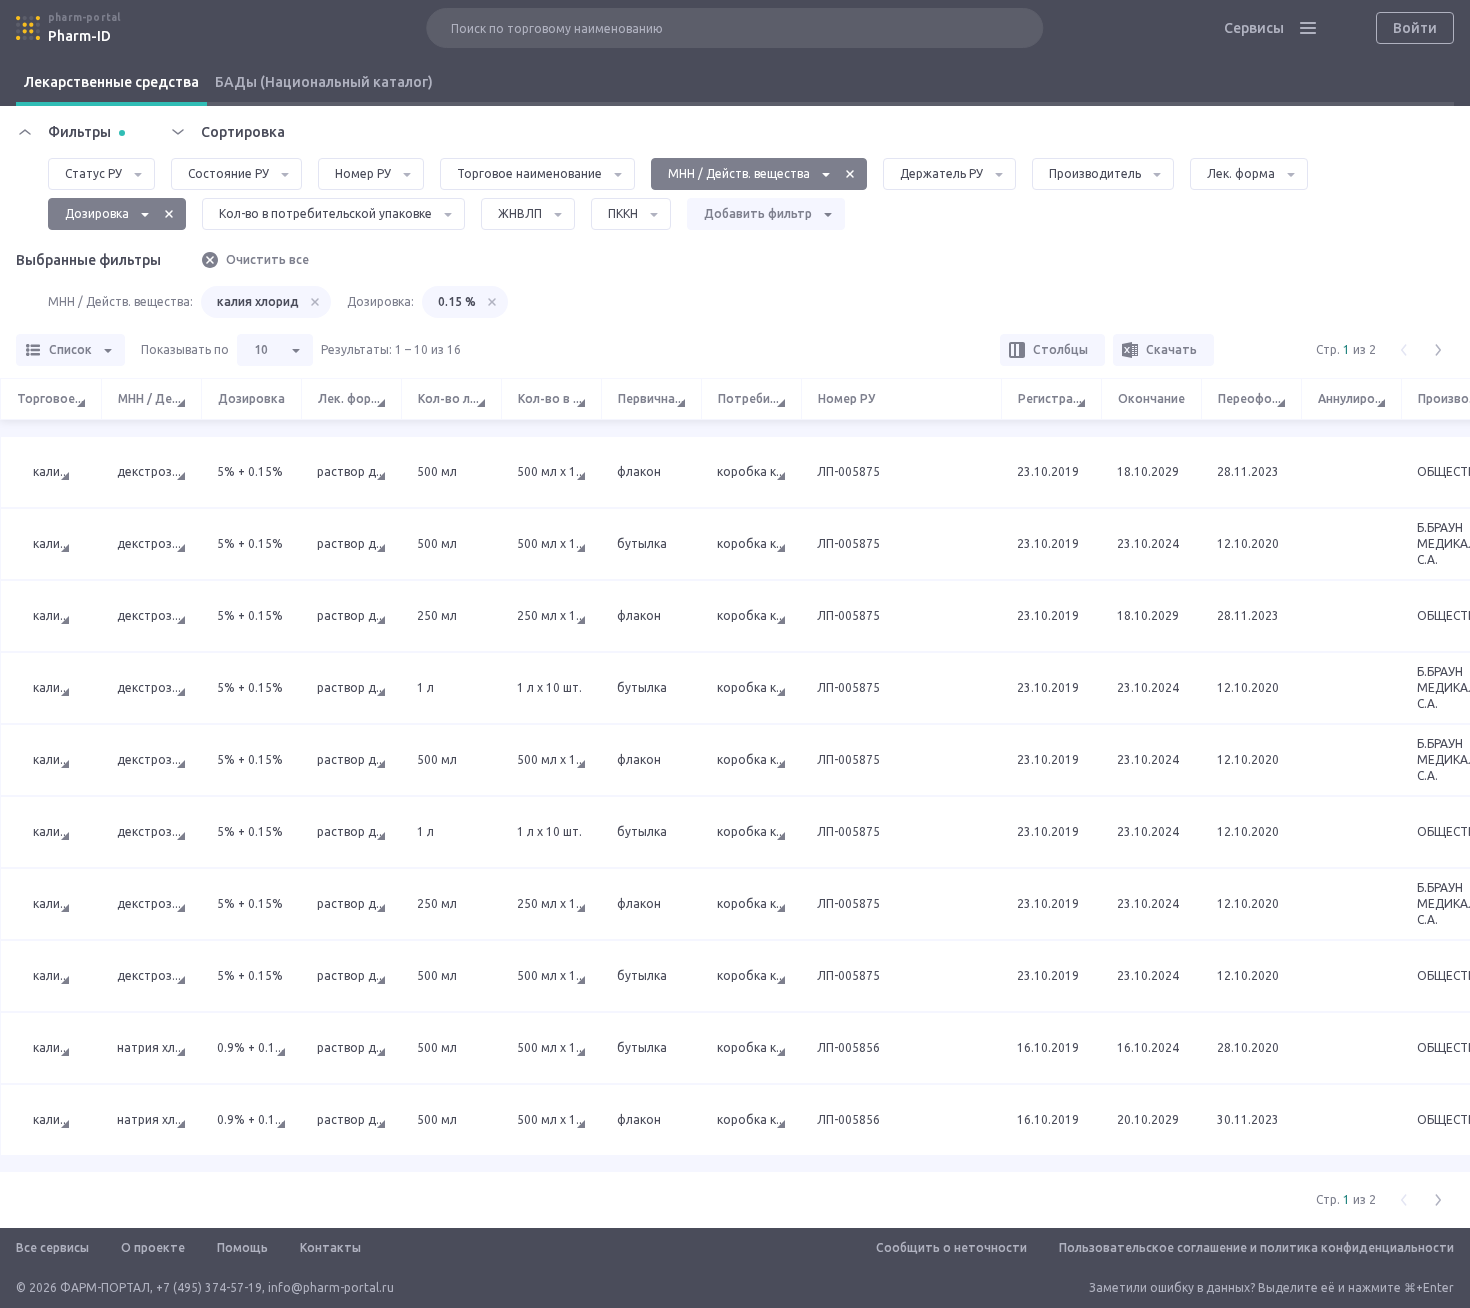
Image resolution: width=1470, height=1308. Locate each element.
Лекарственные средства (111, 82)
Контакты (330, 1247)
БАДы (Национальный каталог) (324, 82)
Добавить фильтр (758, 213)
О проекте (153, 1247)
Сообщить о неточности (951, 1247)
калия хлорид (258, 301)
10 (261, 349)
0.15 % (457, 301)
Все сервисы (52, 1247)
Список (70, 349)
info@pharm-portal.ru (331, 1287)
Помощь (242, 1247)
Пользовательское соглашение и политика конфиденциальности (1256, 1247)
